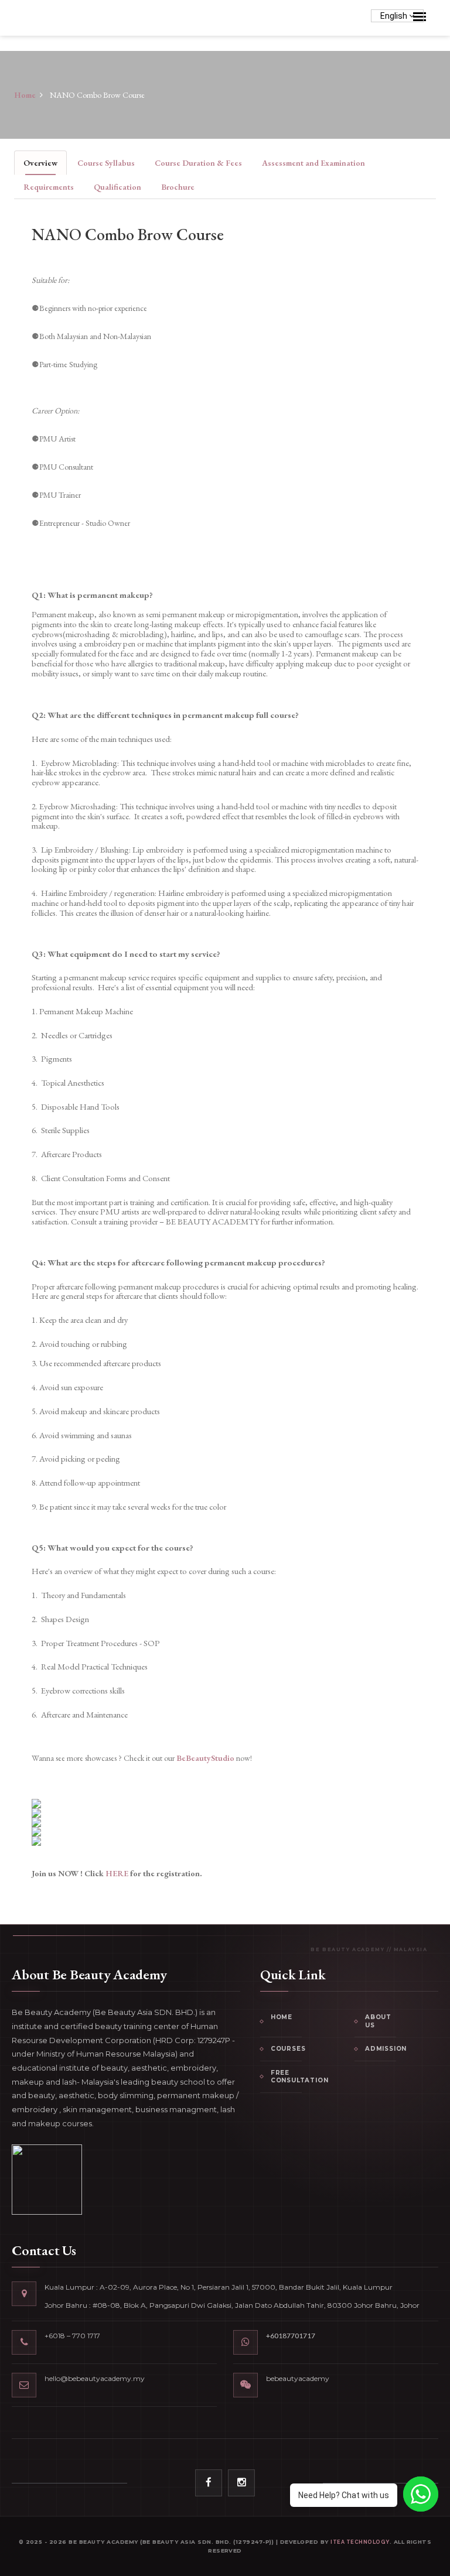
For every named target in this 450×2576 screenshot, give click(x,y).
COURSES (287, 2049)
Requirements (49, 187)
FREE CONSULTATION (287, 2077)
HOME (282, 2017)
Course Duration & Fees (198, 163)
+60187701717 (291, 2336)
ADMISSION (381, 2049)
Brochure (178, 187)
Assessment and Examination (313, 163)
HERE (118, 1873)
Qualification (117, 187)
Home (25, 95)
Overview (40, 163)
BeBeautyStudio (205, 1758)
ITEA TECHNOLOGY (360, 2542)
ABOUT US (378, 2021)
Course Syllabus (106, 163)
